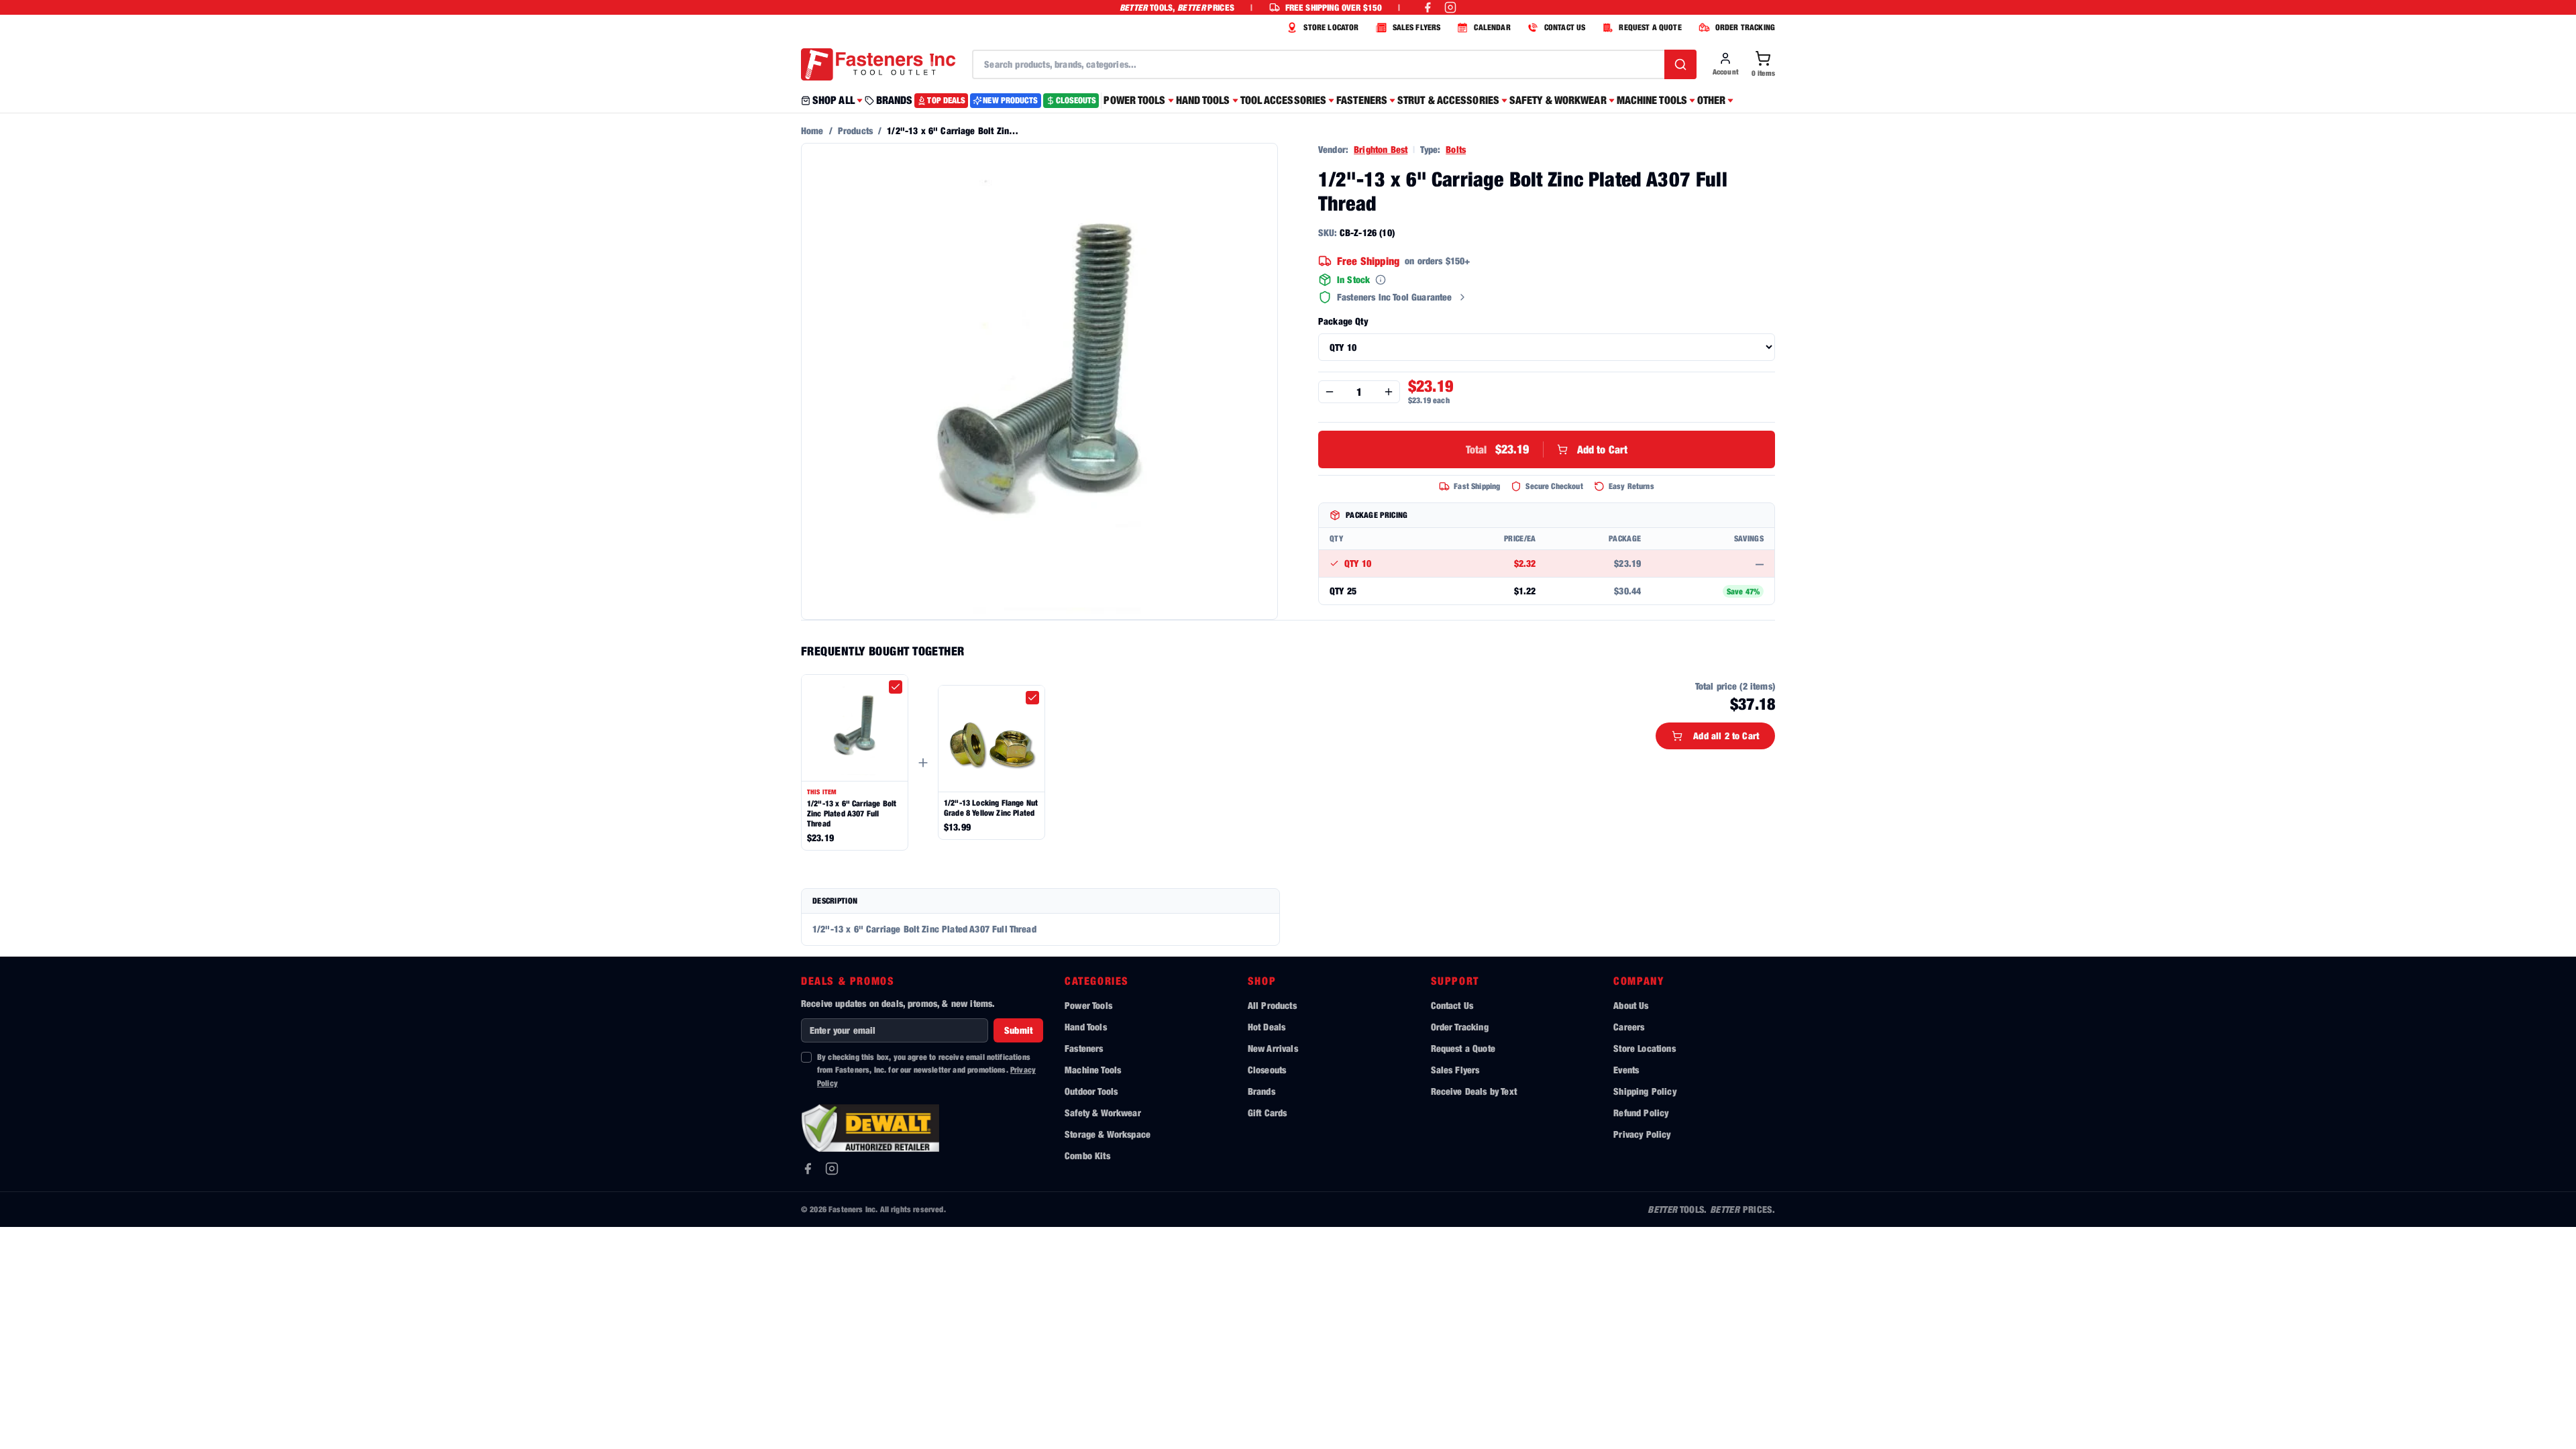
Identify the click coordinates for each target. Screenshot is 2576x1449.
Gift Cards (1268, 1113)
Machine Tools (1093, 1070)
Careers (1629, 1027)
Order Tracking (1460, 1027)
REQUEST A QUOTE (1650, 27)
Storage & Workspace (1108, 1134)
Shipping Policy (1645, 1091)
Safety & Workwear (1103, 1113)
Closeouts (1267, 1070)
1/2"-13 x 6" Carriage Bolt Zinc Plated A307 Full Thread (852, 813)
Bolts (1456, 149)
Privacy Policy (1642, 1134)
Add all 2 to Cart (1726, 736)
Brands (1262, 1091)
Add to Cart (1547, 449)
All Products (1272, 1005)
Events (1626, 1070)
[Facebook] (808, 1169)
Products (855, 130)
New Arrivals (1273, 1048)
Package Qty (1343, 321)
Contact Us (1452, 1005)
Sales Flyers (1455, 1070)
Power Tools (1088, 1005)
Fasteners (1084, 1048)
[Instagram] (832, 1169)
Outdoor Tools (1091, 1091)
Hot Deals (1267, 1027)
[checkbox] (896, 687)
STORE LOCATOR (1331, 27)
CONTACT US (1565, 27)
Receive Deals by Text (1474, 1091)
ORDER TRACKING (1745, 27)
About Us (1631, 1005)
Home (812, 130)
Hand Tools (1086, 1027)
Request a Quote (1463, 1048)
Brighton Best (1381, 149)
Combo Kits (1087, 1156)
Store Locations (1644, 1048)
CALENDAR (1492, 27)
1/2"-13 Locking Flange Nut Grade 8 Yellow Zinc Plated (991, 808)
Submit (1018, 1030)
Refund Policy (1641, 1113)
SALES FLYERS (1417, 27)
